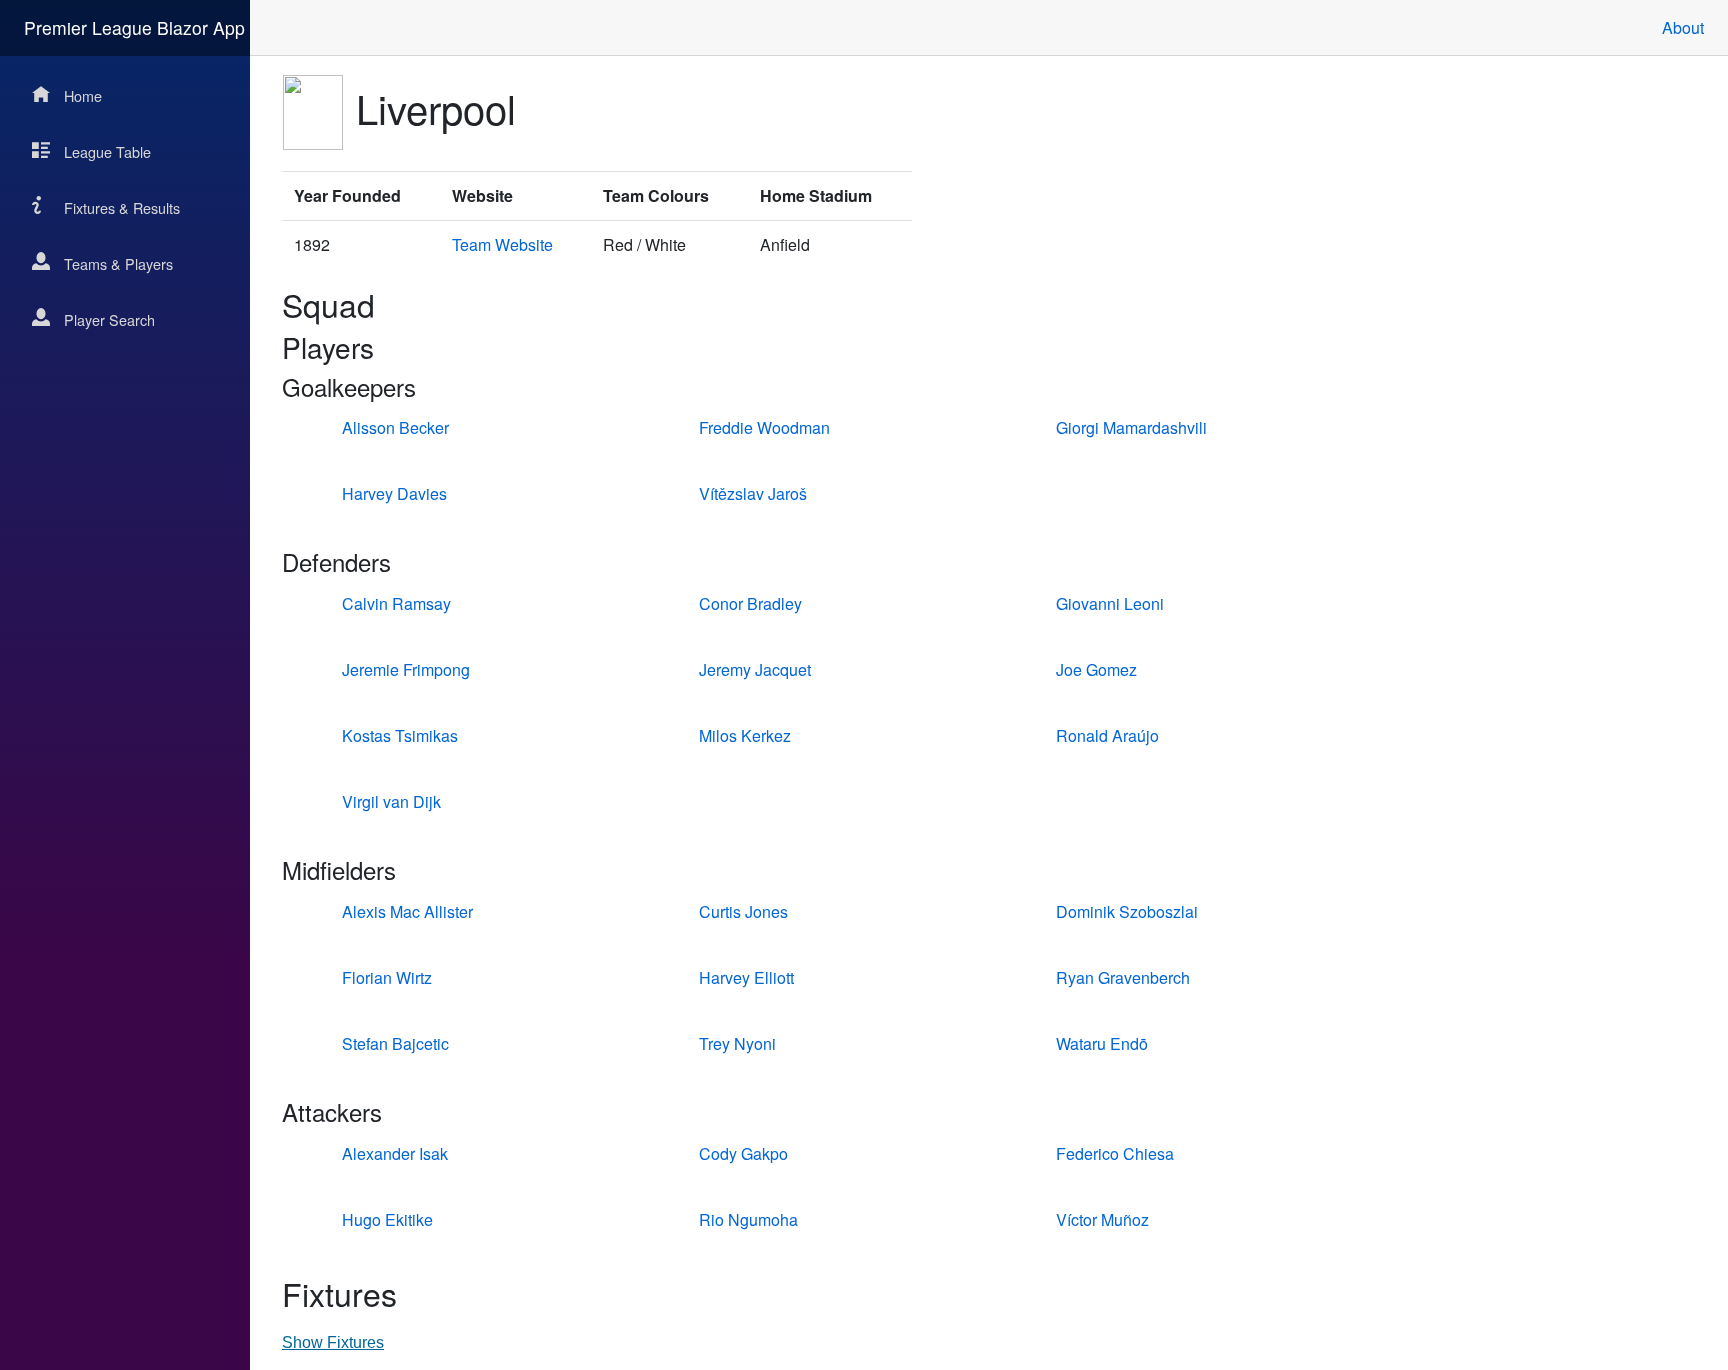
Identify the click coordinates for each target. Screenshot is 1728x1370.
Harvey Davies (394, 493)
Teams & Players (118, 263)
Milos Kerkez (745, 735)
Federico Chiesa (1115, 1153)
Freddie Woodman (764, 427)
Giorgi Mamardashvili (1131, 427)
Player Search (109, 319)
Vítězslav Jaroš (753, 493)
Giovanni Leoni (1110, 603)
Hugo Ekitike (387, 1219)
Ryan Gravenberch (1123, 977)
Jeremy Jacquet (755, 669)
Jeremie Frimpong (406, 669)
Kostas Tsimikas (400, 735)
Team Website (502, 244)
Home (83, 95)
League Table (107, 151)
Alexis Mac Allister (407, 911)
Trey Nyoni (737, 1043)
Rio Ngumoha (748, 1219)
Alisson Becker (395, 427)
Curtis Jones (743, 911)
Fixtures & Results (122, 207)
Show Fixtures (333, 1342)
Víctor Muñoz (1102, 1219)
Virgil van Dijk (391, 801)
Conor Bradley (750, 603)
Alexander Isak (395, 1153)
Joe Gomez (1096, 669)
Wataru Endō (1102, 1043)
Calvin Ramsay (396, 603)
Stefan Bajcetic (395, 1043)
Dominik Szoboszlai (1127, 911)
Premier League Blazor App (134, 27)
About (1683, 27)
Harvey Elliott (746, 977)
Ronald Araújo (1107, 735)
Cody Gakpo (743, 1153)
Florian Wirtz (387, 977)
